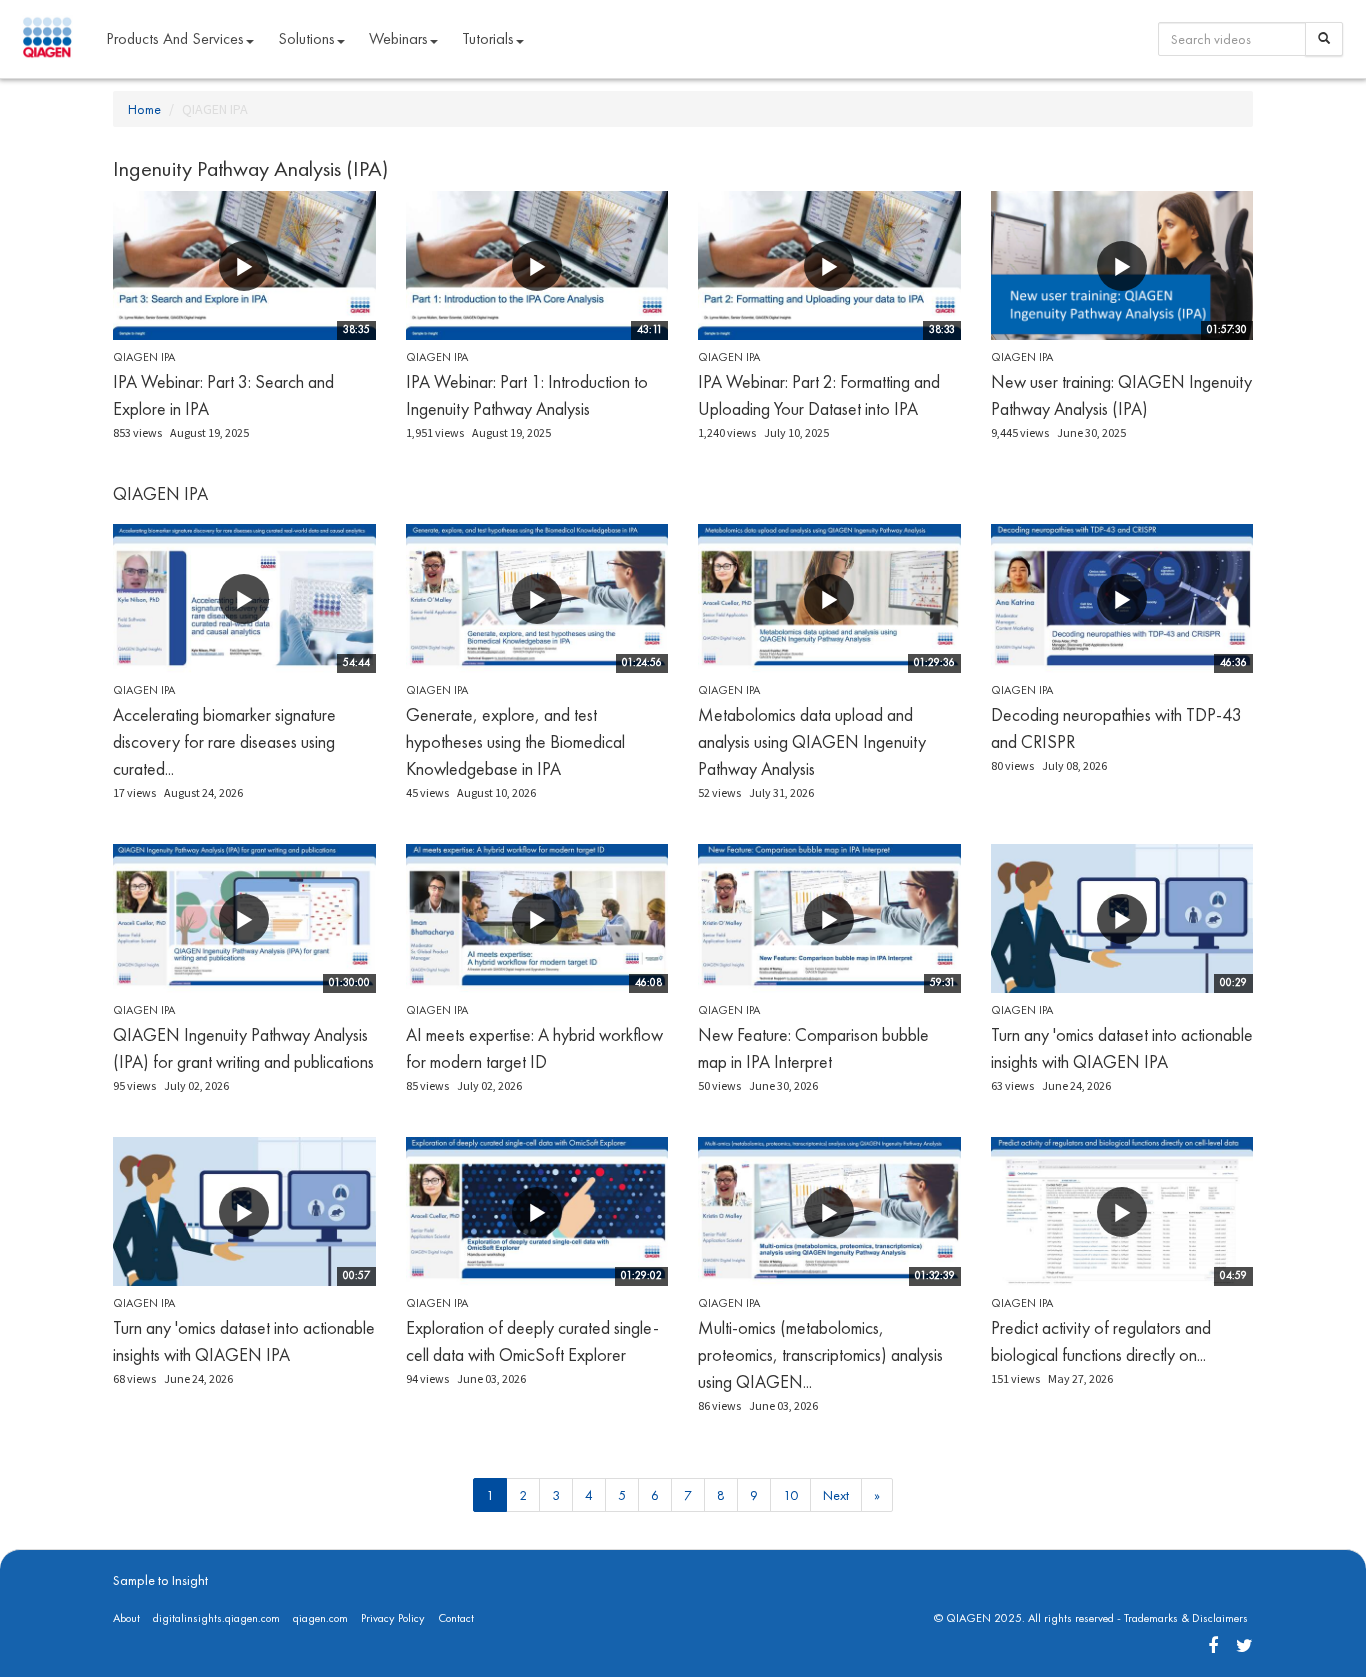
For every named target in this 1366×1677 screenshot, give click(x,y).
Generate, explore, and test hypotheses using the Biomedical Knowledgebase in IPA (515, 741)
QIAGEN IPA (144, 357)
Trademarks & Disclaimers (1186, 1618)
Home (144, 109)
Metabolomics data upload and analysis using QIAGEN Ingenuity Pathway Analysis (812, 741)
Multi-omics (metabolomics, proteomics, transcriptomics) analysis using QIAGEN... (820, 1354)
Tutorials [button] (488, 38)
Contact (456, 1618)
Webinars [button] (398, 38)
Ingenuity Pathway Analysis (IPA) (250, 168)
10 (790, 1495)
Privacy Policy (393, 1618)
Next (836, 1495)
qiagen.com (320, 1618)
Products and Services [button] (175, 38)
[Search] (1324, 39)
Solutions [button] (306, 38)
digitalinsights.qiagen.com (216, 1618)
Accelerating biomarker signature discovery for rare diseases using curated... (224, 741)
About (126, 1618)
